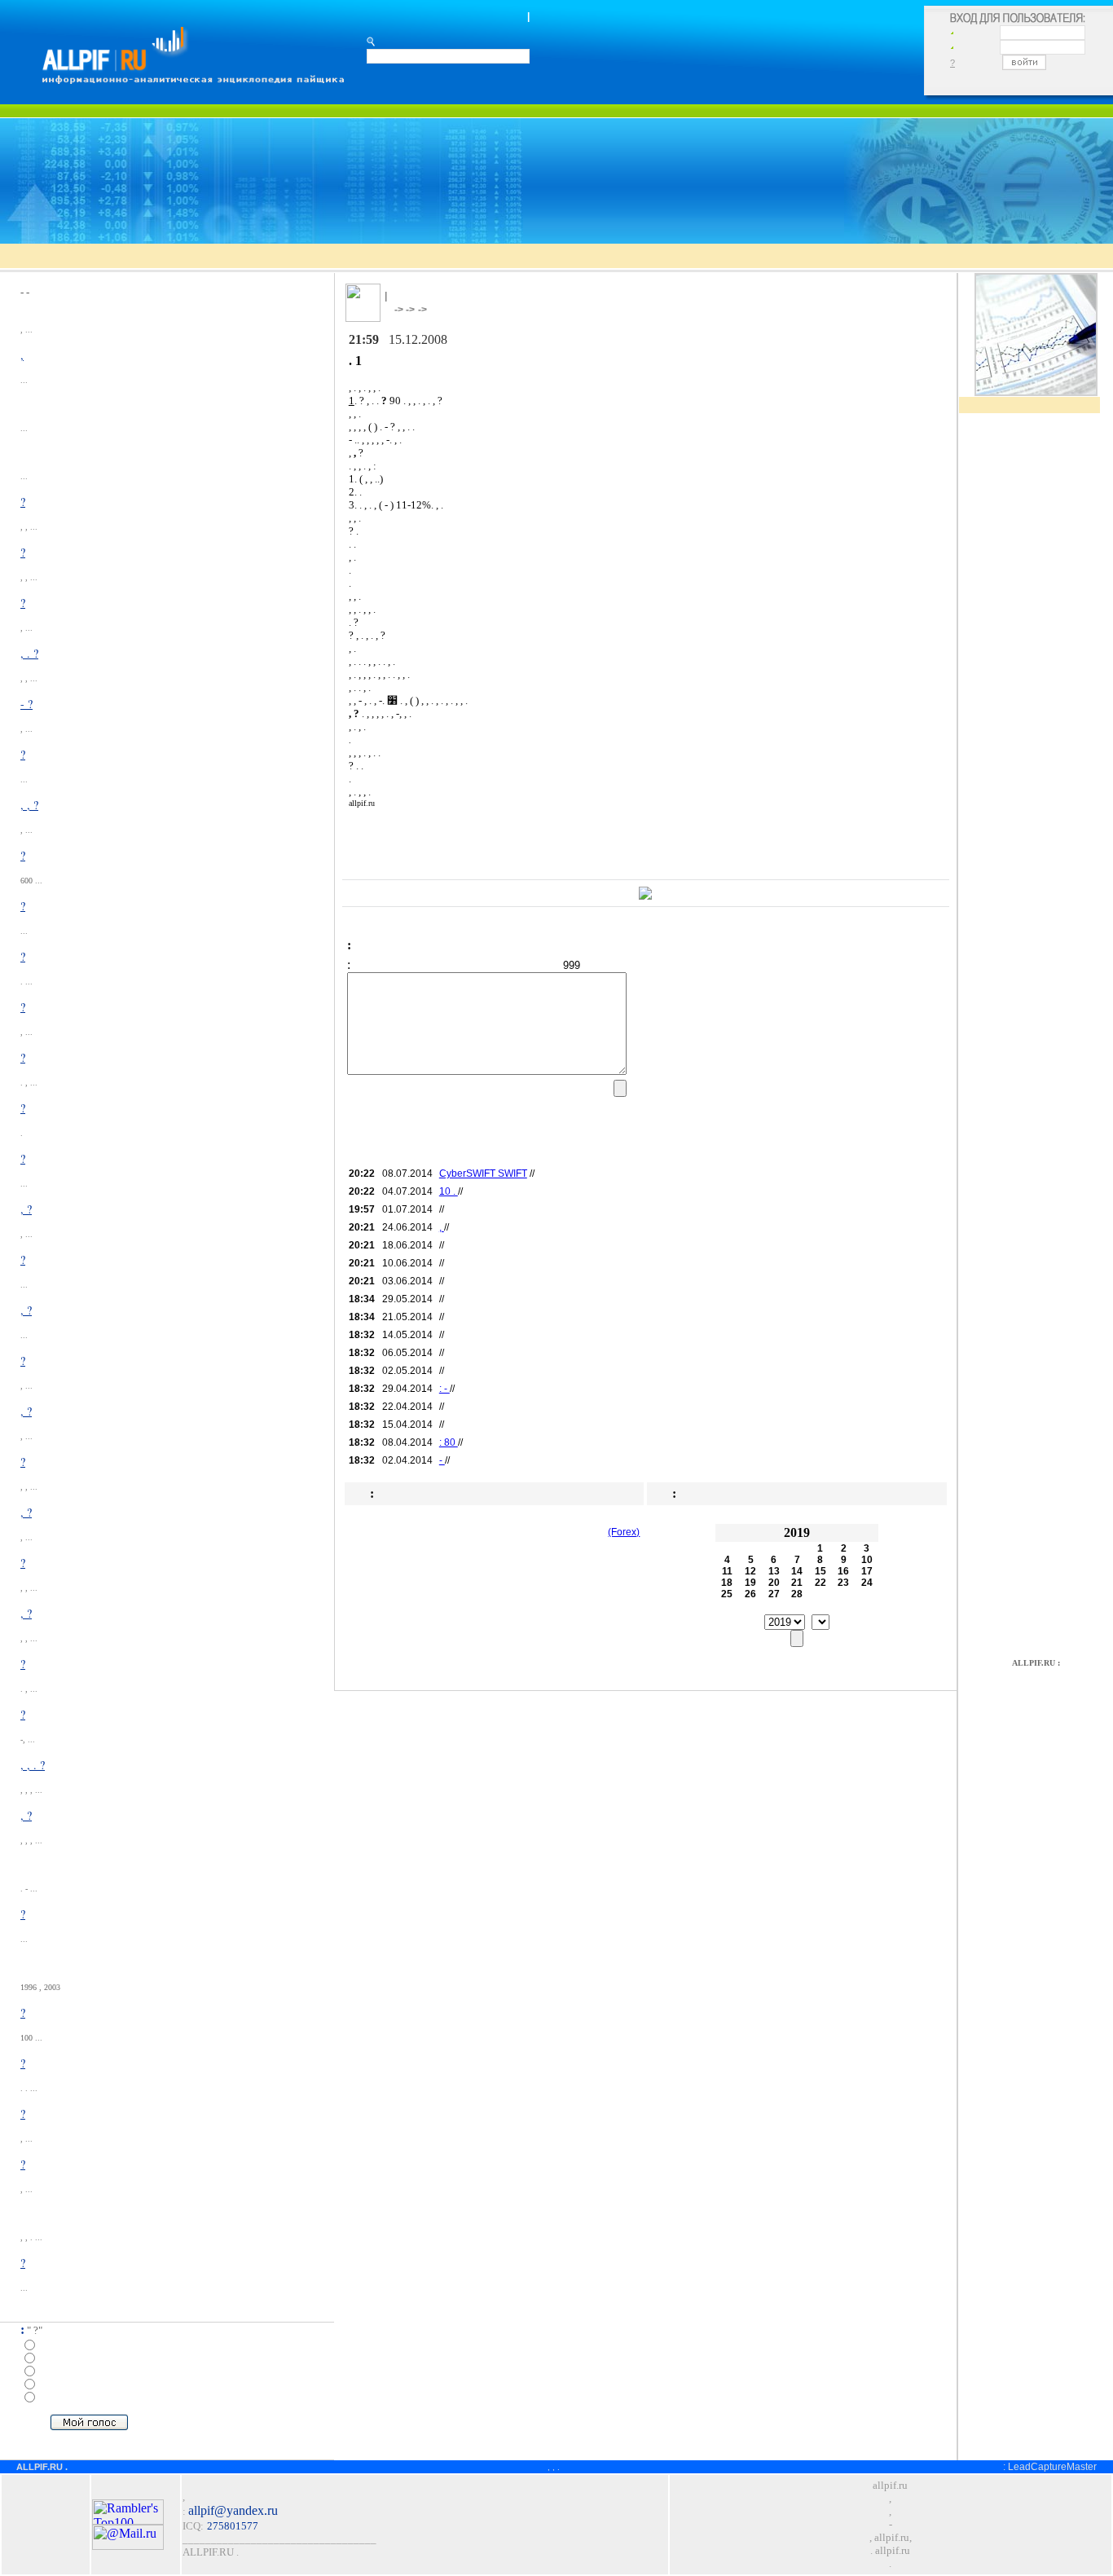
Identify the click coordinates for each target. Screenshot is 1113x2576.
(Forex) (624, 1532)
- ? (26, 704)
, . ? (29, 653)
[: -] (192, 79)
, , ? (29, 805)
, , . (554, 2467)
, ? (26, 1209)
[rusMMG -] (645, 895)
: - (444, 1389)
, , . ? (33, 1765)
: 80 (449, 1442)
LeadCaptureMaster (1052, 2467)
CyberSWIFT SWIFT (483, 1174)
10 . (449, 1191)
